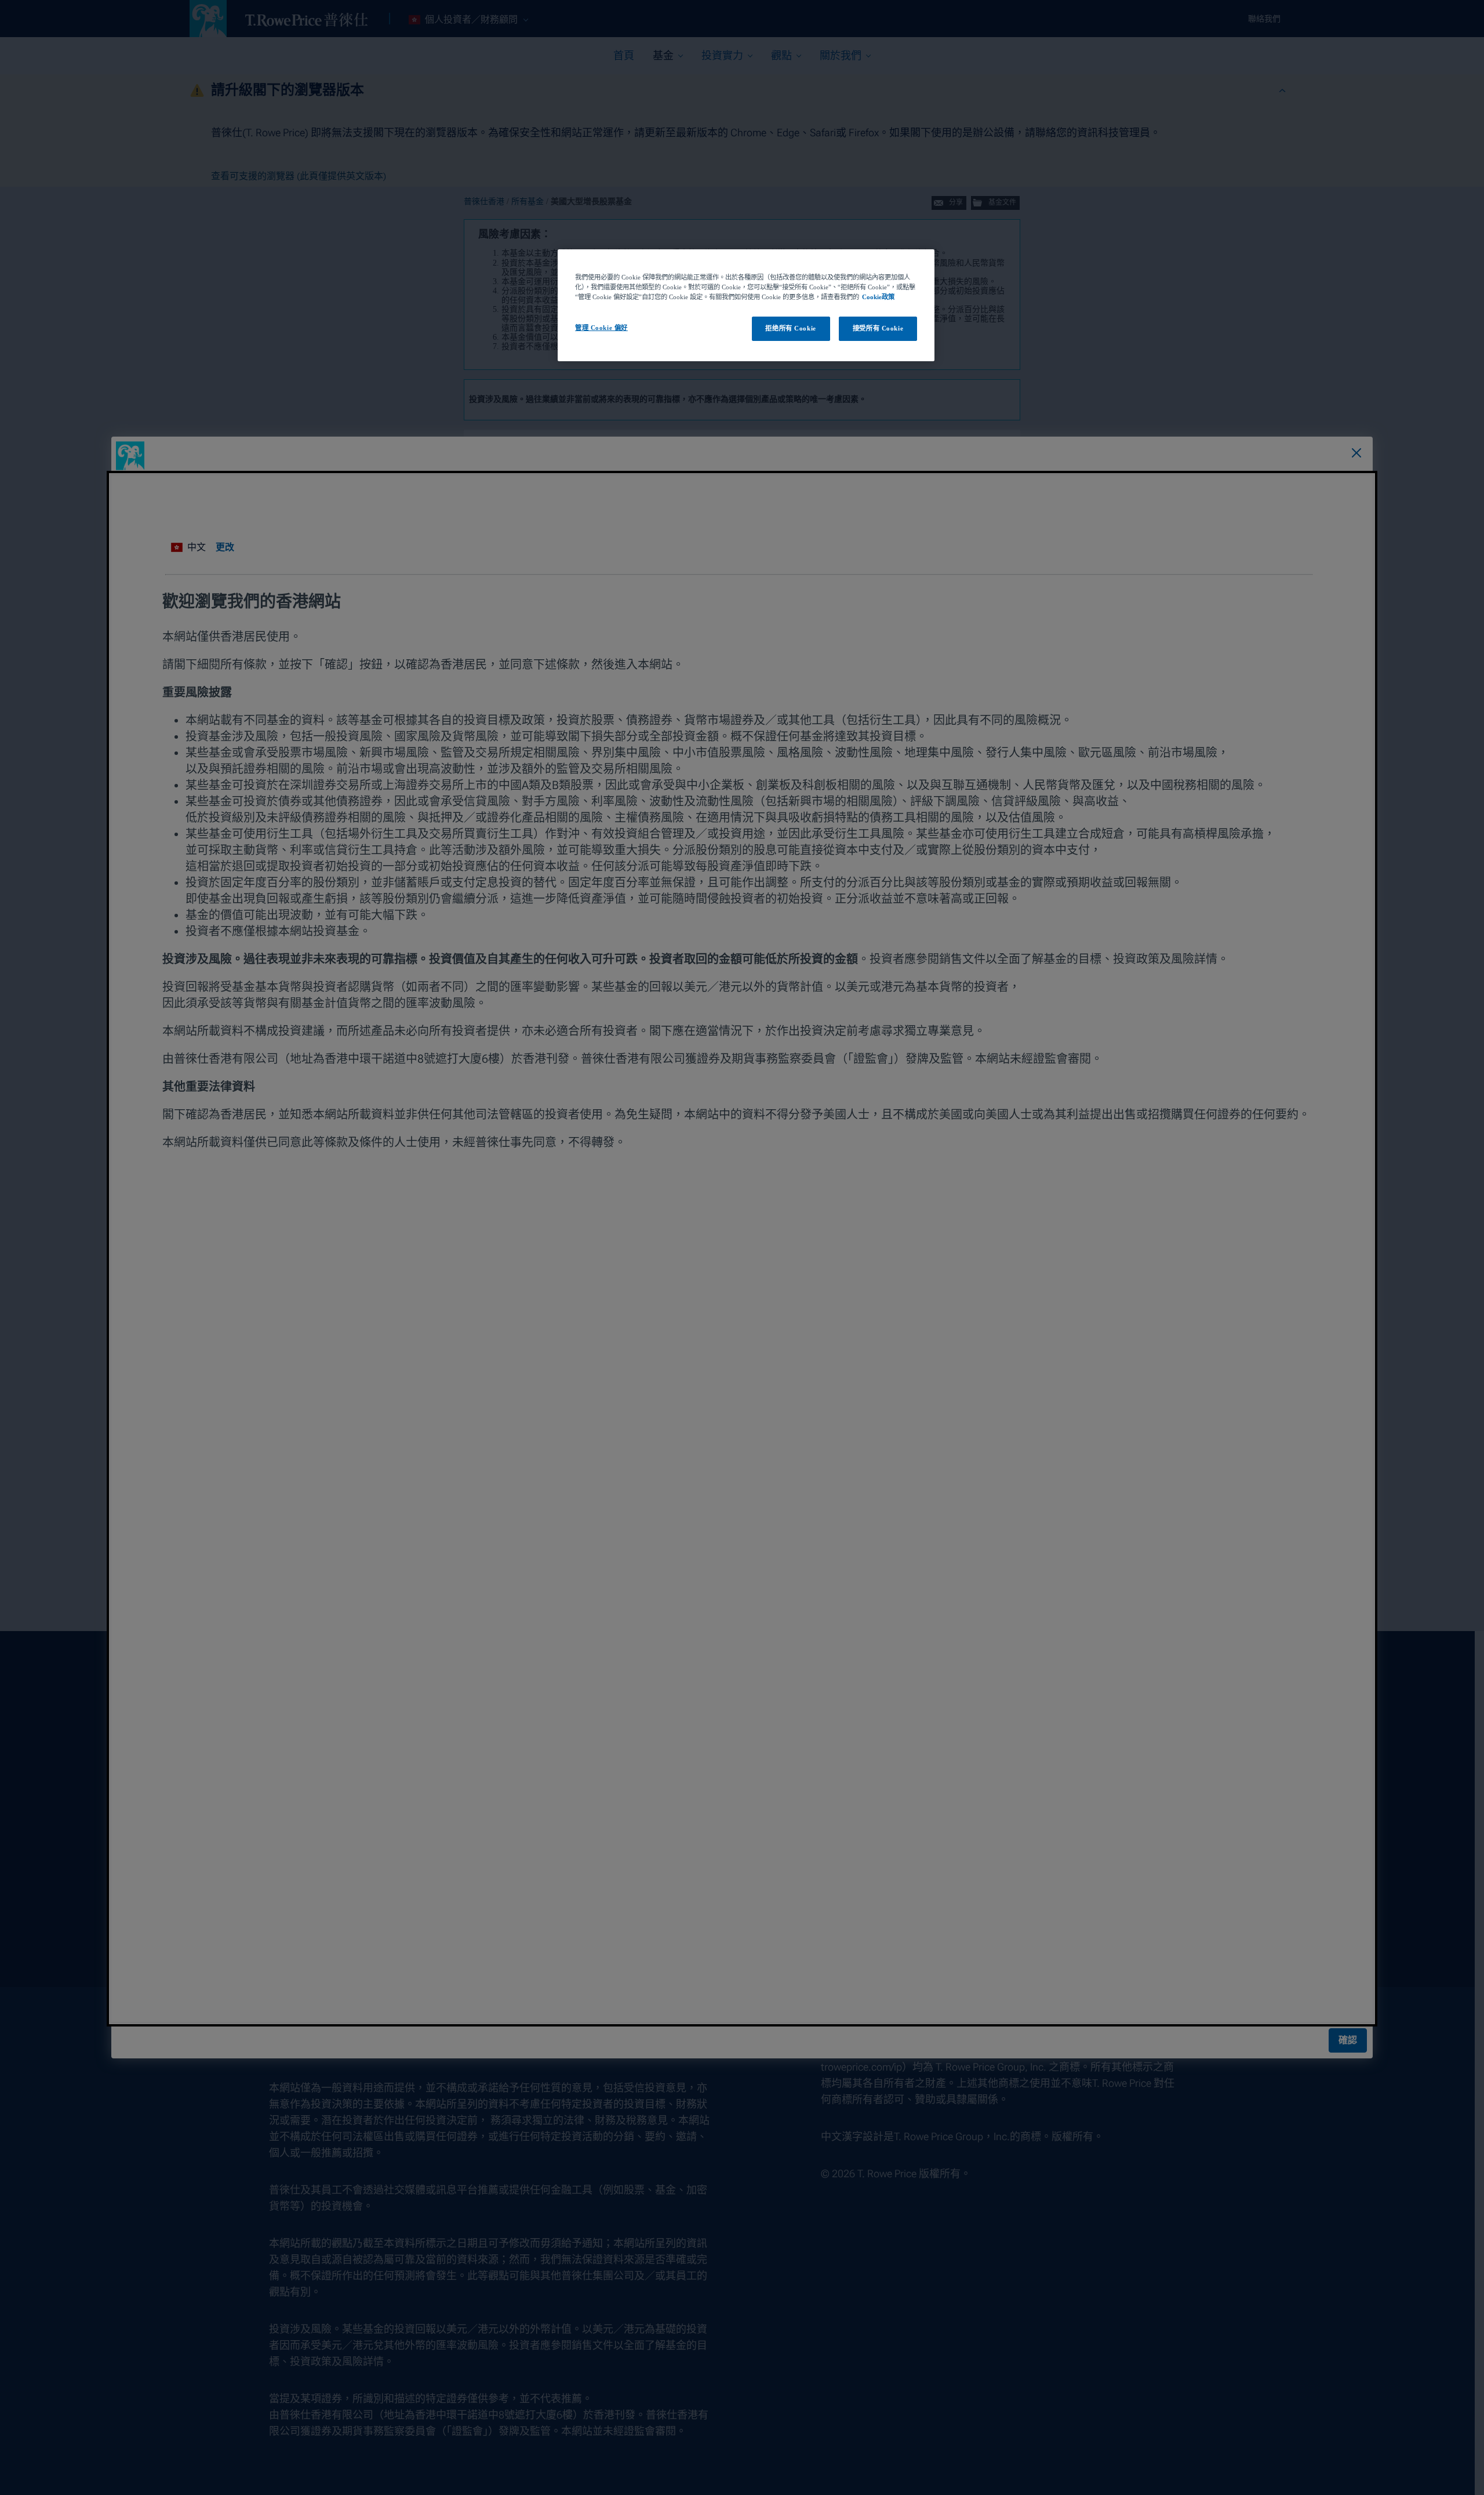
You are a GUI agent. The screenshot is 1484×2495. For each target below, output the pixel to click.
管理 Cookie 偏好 (601, 328)
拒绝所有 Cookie (790, 328)
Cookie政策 (878, 297)
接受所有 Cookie (878, 328)
